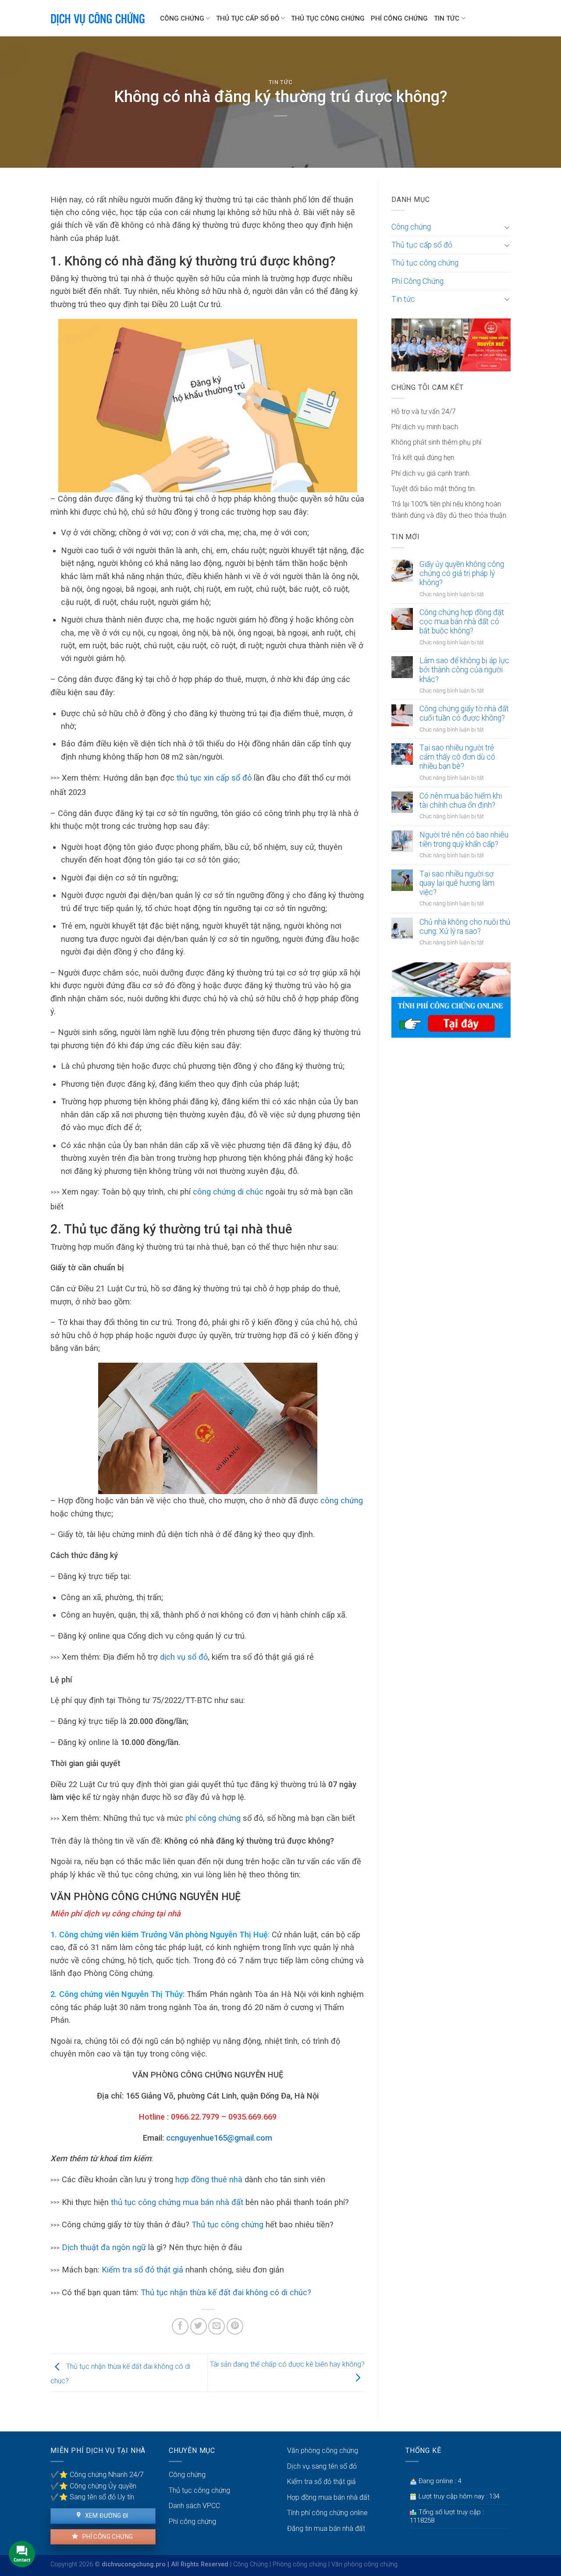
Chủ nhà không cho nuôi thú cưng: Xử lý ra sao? (465, 927)
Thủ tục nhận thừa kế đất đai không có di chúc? (226, 2292)
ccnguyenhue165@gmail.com (219, 2138)
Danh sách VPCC (194, 2506)
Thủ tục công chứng (328, 18)
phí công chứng (214, 1818)
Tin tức (447, 18)
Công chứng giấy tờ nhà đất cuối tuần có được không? (464, 713)
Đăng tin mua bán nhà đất (326, 2528)
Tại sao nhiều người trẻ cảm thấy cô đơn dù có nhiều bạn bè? (457, 757)
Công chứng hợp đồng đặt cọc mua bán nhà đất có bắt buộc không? (462, 622)
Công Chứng (250, 2564)
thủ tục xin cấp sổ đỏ (214, 778)
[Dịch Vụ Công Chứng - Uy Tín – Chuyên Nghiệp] (99, 18)
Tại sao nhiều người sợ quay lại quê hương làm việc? (457, 883)
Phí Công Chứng (399, 18)
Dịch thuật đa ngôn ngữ (104, 2247)
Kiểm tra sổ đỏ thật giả (144, 2270)
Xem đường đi (106, 2516)
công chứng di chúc (228, 1192)
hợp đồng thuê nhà (209, 2179)
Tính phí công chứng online (327, 2513)
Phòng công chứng (300, 2564)
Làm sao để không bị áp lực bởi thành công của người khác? (464, 670)
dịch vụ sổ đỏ (184, 1657)
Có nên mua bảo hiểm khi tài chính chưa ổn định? (461, 800)
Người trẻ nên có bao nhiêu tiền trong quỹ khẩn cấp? (464, 839)
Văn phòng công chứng (323, 2451)
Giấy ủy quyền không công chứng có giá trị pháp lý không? (462, 573)
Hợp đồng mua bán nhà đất (328, 2497)
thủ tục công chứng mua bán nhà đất (176, 2202)
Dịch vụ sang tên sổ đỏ (322, 2466)
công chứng (342, 1500)
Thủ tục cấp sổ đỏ (248, 18)
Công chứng (182, 18)
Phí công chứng (107, 2537)
